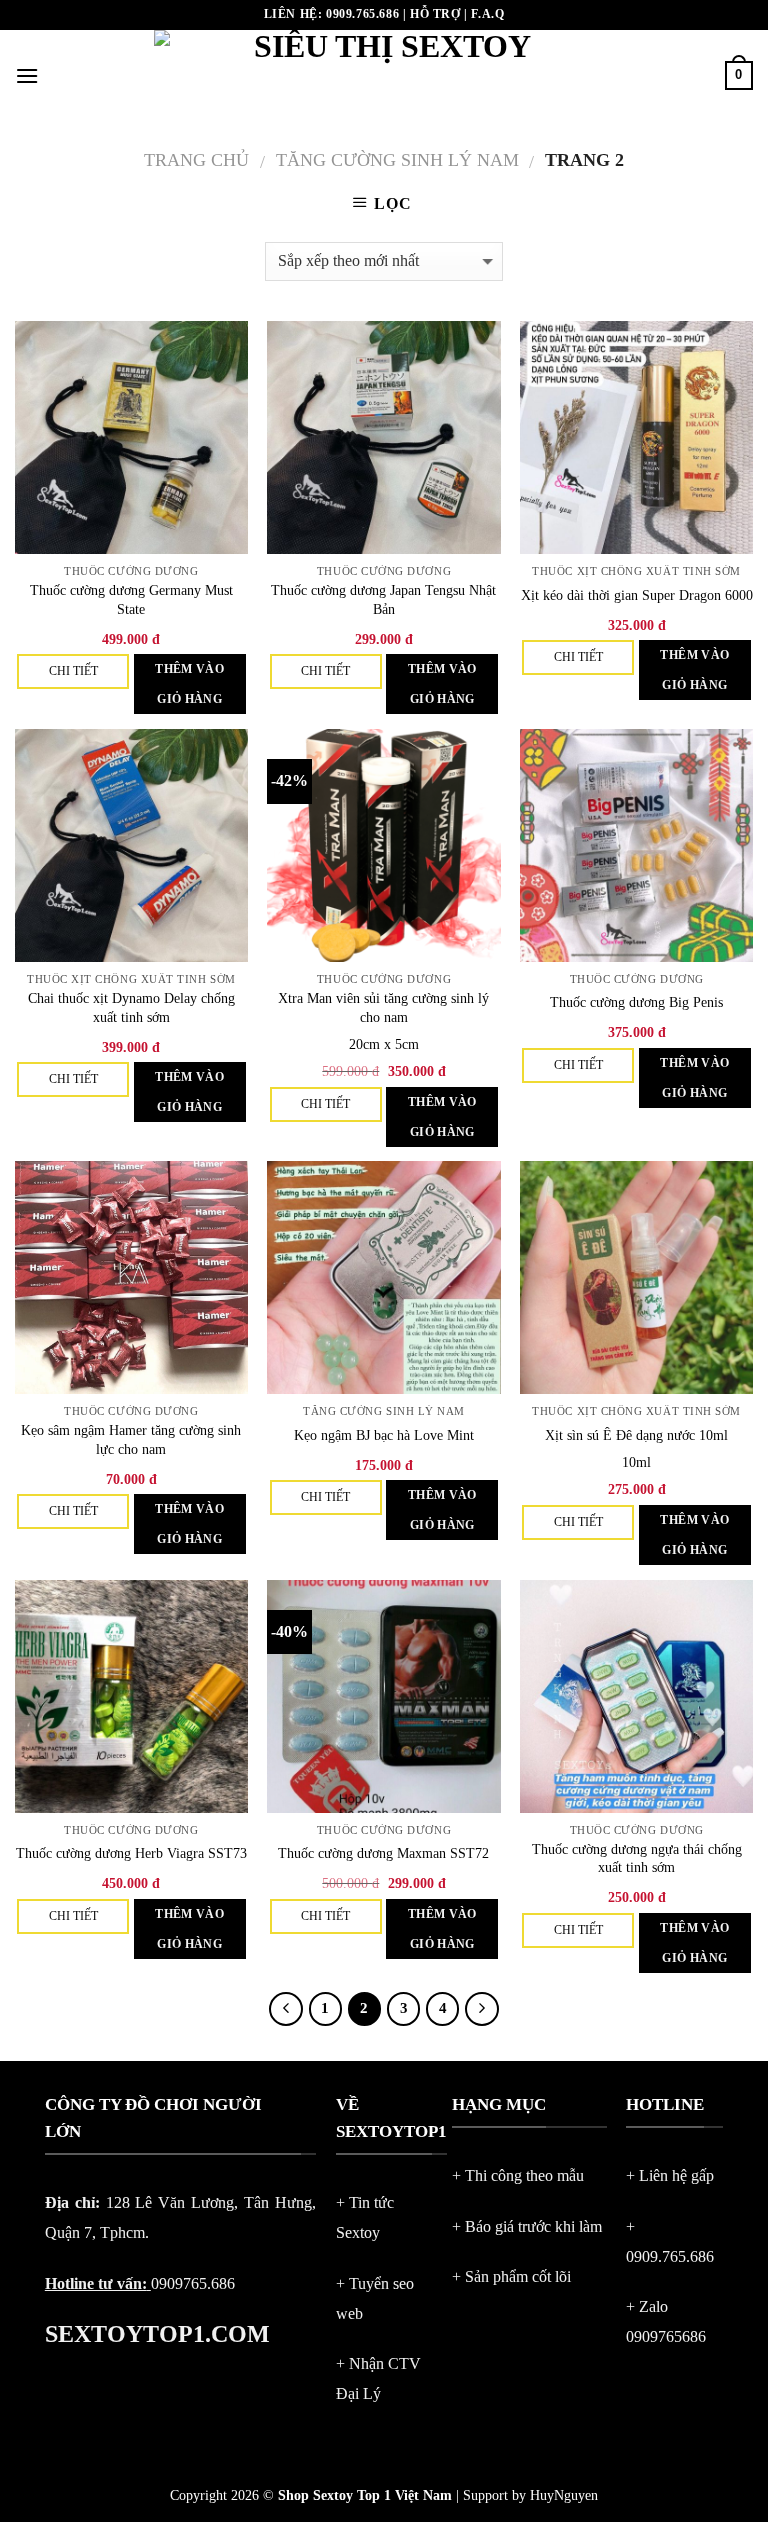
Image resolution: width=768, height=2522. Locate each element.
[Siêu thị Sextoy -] (384, 75)
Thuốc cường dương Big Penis (636, 1002)
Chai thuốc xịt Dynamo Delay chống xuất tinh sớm (131, 1007)
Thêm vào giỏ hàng (189, 684)
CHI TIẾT (73, 671)
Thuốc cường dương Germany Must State (131, 599)
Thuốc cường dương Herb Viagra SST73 (131, 1853)
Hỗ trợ (435, 14)
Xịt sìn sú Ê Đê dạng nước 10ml (636, 1435)
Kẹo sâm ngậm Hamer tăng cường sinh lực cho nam (131, 1439)
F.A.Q (487, 14)
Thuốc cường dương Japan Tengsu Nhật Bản (383, 599)
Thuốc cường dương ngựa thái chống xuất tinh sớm (637, 1858)
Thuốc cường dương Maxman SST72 (383, 1853)
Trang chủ (196, 160)
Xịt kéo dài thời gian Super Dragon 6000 (637, 595)
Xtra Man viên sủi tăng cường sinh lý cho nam (383, 1007)
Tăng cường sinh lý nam (397, 160)
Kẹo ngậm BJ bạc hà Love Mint (384, 1435)
